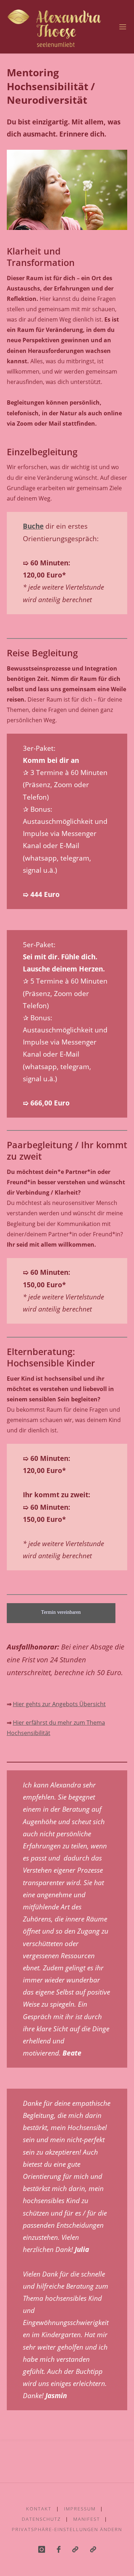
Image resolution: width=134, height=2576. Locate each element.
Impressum (80, 2509)
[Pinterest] (75, 2549)
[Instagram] (41, 2549)
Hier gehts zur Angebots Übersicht (59, 1704)
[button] (93, 2549)
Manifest (87, 2519)
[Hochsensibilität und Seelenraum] (54, 27)
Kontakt (39, 2509)
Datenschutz (41, 2519)
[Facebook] (58, 2549)
